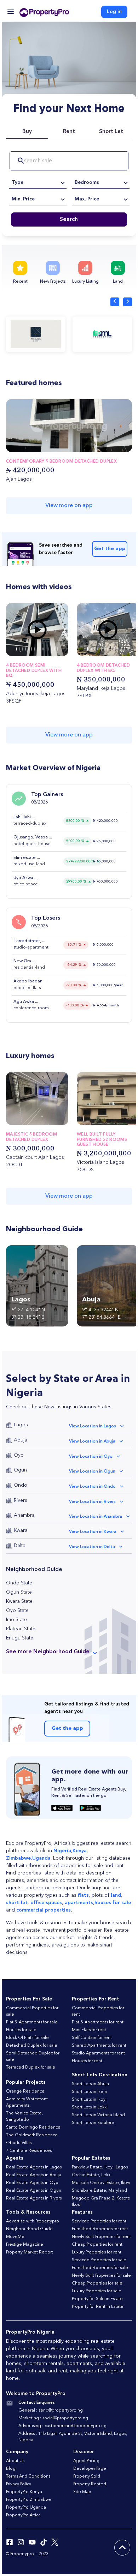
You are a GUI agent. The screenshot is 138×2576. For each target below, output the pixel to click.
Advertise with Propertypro (33, 2221)
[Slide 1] (20, 649)
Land (118, 282)
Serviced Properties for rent (99, 2221)
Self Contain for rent (92, 2038)
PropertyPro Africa (23, 2515)
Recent (20, 282)
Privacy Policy (19, 2484)
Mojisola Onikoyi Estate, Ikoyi (101, 2183)
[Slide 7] (37, 649)
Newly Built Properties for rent (101, 2237)
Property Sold (87, 2476)
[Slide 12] (52, 649)
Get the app (110, 549)
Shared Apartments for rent (99, 2046)
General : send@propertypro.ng (51, 2411)
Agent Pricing (86, 2461)
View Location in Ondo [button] (92, 1487)
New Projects (53, 282)
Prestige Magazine (25, 2245)
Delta (20, 1546)
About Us (15, 2461)
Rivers (21, 1500)
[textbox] (38, 182)
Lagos (21, 1425)
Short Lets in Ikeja (89, 2092)
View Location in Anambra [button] (96, 1517)
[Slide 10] (46, 649)
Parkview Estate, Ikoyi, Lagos (100, 2167)
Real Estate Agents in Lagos (34, 2167)
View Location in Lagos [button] (93, 1426)
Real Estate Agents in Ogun (34, 2191)
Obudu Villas (19, 2143)
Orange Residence (25, 2092)
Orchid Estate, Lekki (92, 2175)
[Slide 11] (49, 649)
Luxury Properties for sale (97, 2291)
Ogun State (19, 1592)
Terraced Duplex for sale (31, 2068)
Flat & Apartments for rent (98, 2022)
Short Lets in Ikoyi (89, 2100)
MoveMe (15, 2237)
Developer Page (90, 2469)
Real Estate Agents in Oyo (32, 2183)
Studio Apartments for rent (98, 2053)
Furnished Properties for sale (100, 2268)
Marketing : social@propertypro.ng (53, 2418)
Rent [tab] (69, 132)
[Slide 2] (23, 649)
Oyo (19, 1455)
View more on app (69, 506)
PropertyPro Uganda (26, 2508)
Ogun (20, 1470)
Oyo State (17, 1611)
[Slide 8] (40, 649)
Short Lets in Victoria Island (98, 2115)
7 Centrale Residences (29, 2151)
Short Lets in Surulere (93, 2123)
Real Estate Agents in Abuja (34, 2175)
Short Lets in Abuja (90, 2084)
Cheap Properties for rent (97, 2245)
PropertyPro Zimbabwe (29, 2500)
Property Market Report (30, 2252)
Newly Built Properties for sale (101, 2276)
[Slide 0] (17, 649)
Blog (11, 2469)
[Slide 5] (31, 649)
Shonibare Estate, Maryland (99, 2191)
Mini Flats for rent (89, 2030)
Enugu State (20, 1638)
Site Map (82, 2492)
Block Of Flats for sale (27, 2038)
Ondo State (19, 1583)
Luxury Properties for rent (97, 2252)
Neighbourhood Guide (29, 2229)
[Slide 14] (57, 649)
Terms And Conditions (28, 2476)
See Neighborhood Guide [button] (48, 1652)
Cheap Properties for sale (97, 2283)
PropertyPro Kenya (24, 2492)
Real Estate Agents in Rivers (34, 2198)
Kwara (21, 1530)
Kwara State (19, 1601)
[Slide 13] (54, 649)
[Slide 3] (25, 649)
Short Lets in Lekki (90, 2107)
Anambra (24, 1515)
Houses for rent (87, 2061)
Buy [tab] (27, 132)
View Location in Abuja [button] (92, 1442)
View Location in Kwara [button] (93, 1532)
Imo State (16, 1620)
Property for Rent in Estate (98, 2307)
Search (69, 219)
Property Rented (90, 2484)
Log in (114, 12)
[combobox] (38, 182)
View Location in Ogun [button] (92, 1471)
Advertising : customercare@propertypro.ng (62, 2426)
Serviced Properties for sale (99, 2260)
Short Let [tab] (111, 132)
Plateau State (21, 1629)
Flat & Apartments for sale (32, 2022)
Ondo (21, 1485)
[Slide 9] (43, 649)
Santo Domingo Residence (33, 2127)
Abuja (21, 1440)
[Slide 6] (34, 649)
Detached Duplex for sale (32, 2046)
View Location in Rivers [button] (92, 1502)
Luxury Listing (85, 282)
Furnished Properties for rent (100, 2229)
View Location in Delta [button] (92, 1547)
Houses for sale (21, 2030)
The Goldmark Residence (32, 2135)
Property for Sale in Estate (97, 2299)
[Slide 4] (28, 649)
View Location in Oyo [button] (91, 1457)
